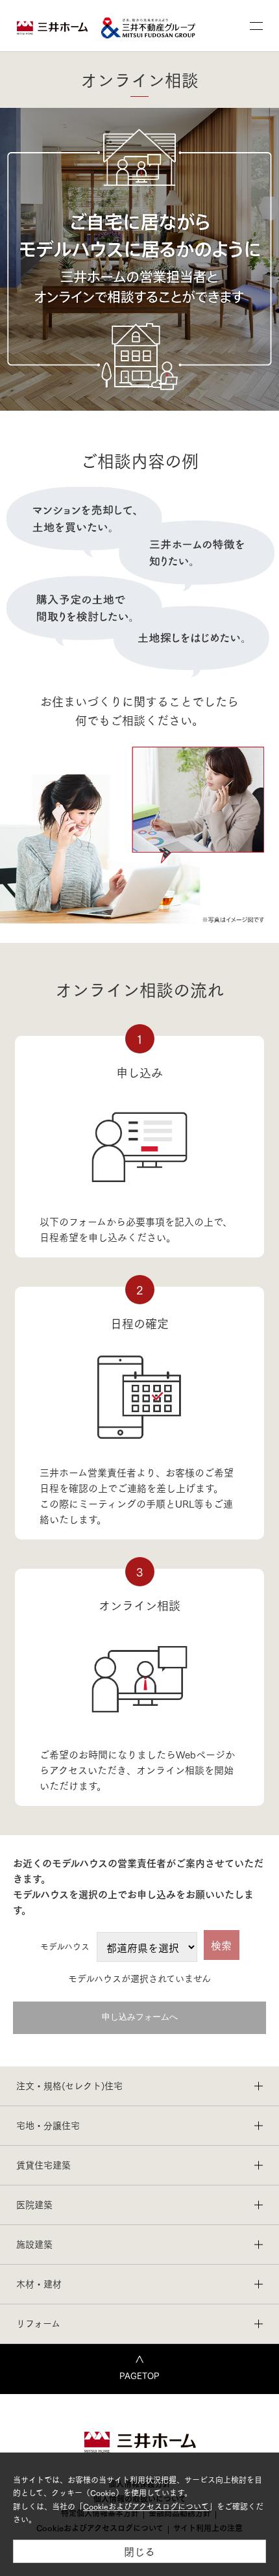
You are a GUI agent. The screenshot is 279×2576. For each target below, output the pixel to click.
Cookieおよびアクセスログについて (146, 2506)
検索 (221, 1945)
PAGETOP (139, 2375)
